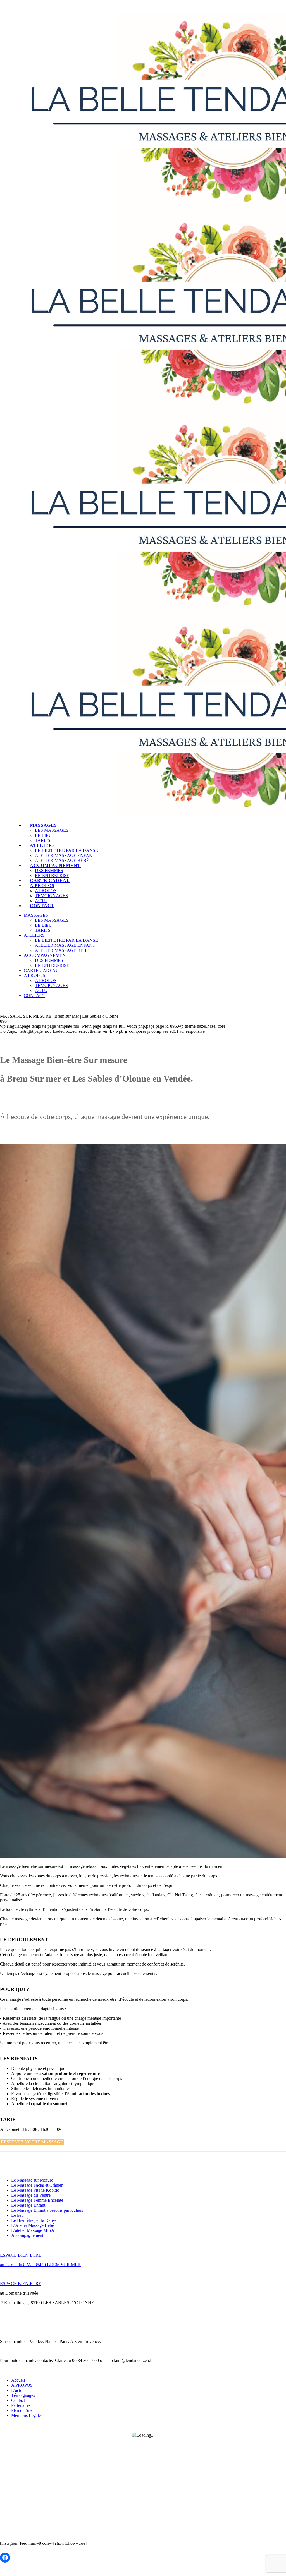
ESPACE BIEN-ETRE (21, 2255)
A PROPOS (22, 2385)
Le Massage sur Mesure (32, 2180)
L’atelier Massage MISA (33, 2230)
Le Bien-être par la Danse (34, 2220)
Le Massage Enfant (28, 2205)
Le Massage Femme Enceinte (37, 2200)
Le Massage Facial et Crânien (37, 2185)
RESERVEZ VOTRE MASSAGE (32, 2142)
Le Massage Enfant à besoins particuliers (47, 2210)
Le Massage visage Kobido (35, 2190)
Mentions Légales (27, 2415)
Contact (18, 2400)
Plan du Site (22, 2410)
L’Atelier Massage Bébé (33, 2225)
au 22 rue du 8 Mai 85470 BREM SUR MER (40, 2265)
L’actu (17, 2390)
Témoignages (23, 2395)
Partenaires (21, 2405)
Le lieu (17, 2215)
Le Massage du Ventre (31, 2195)
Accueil (18, 2380)
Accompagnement (27, 2235)
